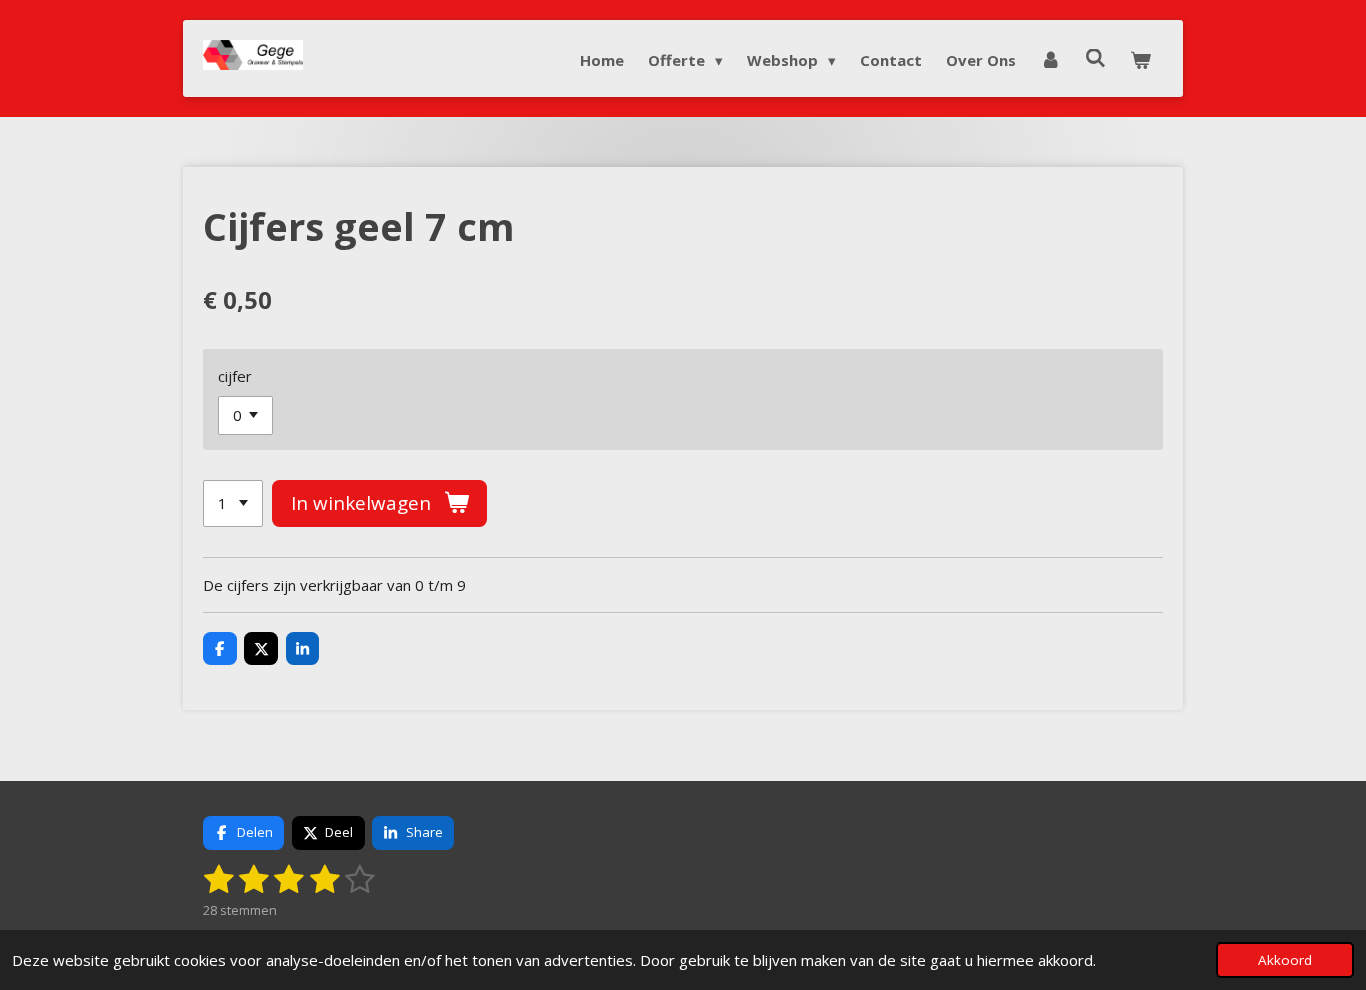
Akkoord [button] (1285, 960)
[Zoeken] (1095, 58)
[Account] (1050, 60)
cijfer (235, 376)
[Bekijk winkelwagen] (1140, 60)
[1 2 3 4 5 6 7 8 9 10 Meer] (233, 503)
